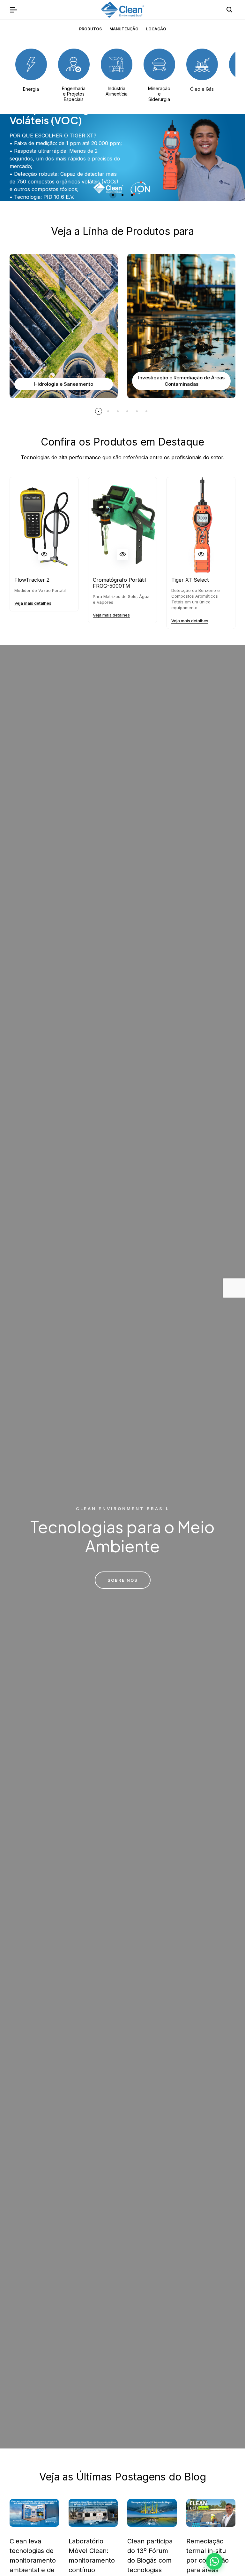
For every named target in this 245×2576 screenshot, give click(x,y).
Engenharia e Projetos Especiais (74, 94)
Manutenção (124, 29)
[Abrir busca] (229, 10)
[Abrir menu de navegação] (13, 10)
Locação (156, 29)
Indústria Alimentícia (117, 91)
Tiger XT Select (190, 580)
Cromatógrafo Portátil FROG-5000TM (119, 583)
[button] (113, 195)
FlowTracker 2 (32, 580)
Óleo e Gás (202, 89)
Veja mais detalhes (33, 603)
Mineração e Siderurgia (159, 94)
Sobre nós (123, 1580)
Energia (31, 89)
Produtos (90, 29)
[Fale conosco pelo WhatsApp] (214, 2561)
